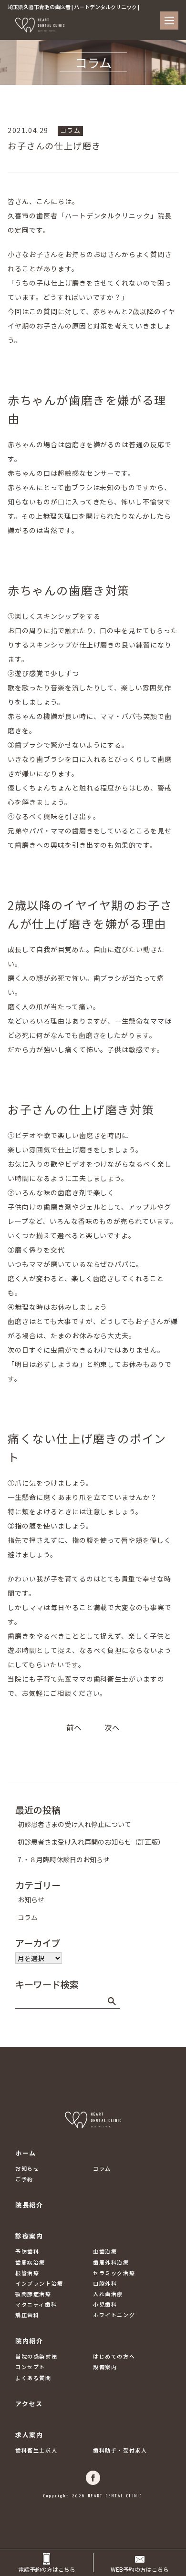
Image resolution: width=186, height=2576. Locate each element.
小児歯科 (105, 2304)
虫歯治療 (105, 2251)
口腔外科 (105, 2283)
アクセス (29, 2404)
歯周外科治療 (111, 2262)
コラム (71, 130)
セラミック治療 (114, 2273)
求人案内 (29, 2435)
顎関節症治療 (33, 2294)
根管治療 (27, 2273)
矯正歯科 (27, 2315)
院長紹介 (29, 2205)
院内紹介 (29, 2341)
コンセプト (30, 2367)
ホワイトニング (114, 2315)
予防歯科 (27, 2251)
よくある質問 (33, 2378)
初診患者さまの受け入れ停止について (74, 1824)
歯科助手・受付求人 (120, 2450)
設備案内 (105, 2367)
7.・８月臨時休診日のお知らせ (64, 1859)
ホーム (26, 2153)
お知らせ (31, 1899)
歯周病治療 (30, 2262)
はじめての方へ (114, 2356)
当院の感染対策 (36, 2356)
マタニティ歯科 (36, 2304)
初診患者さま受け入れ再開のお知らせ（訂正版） (91, 1842)
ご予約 (24, 2179)
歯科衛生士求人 (36, 2450)
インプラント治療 (39, 2283)
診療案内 (29, 2236)
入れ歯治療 (108, 2294)
